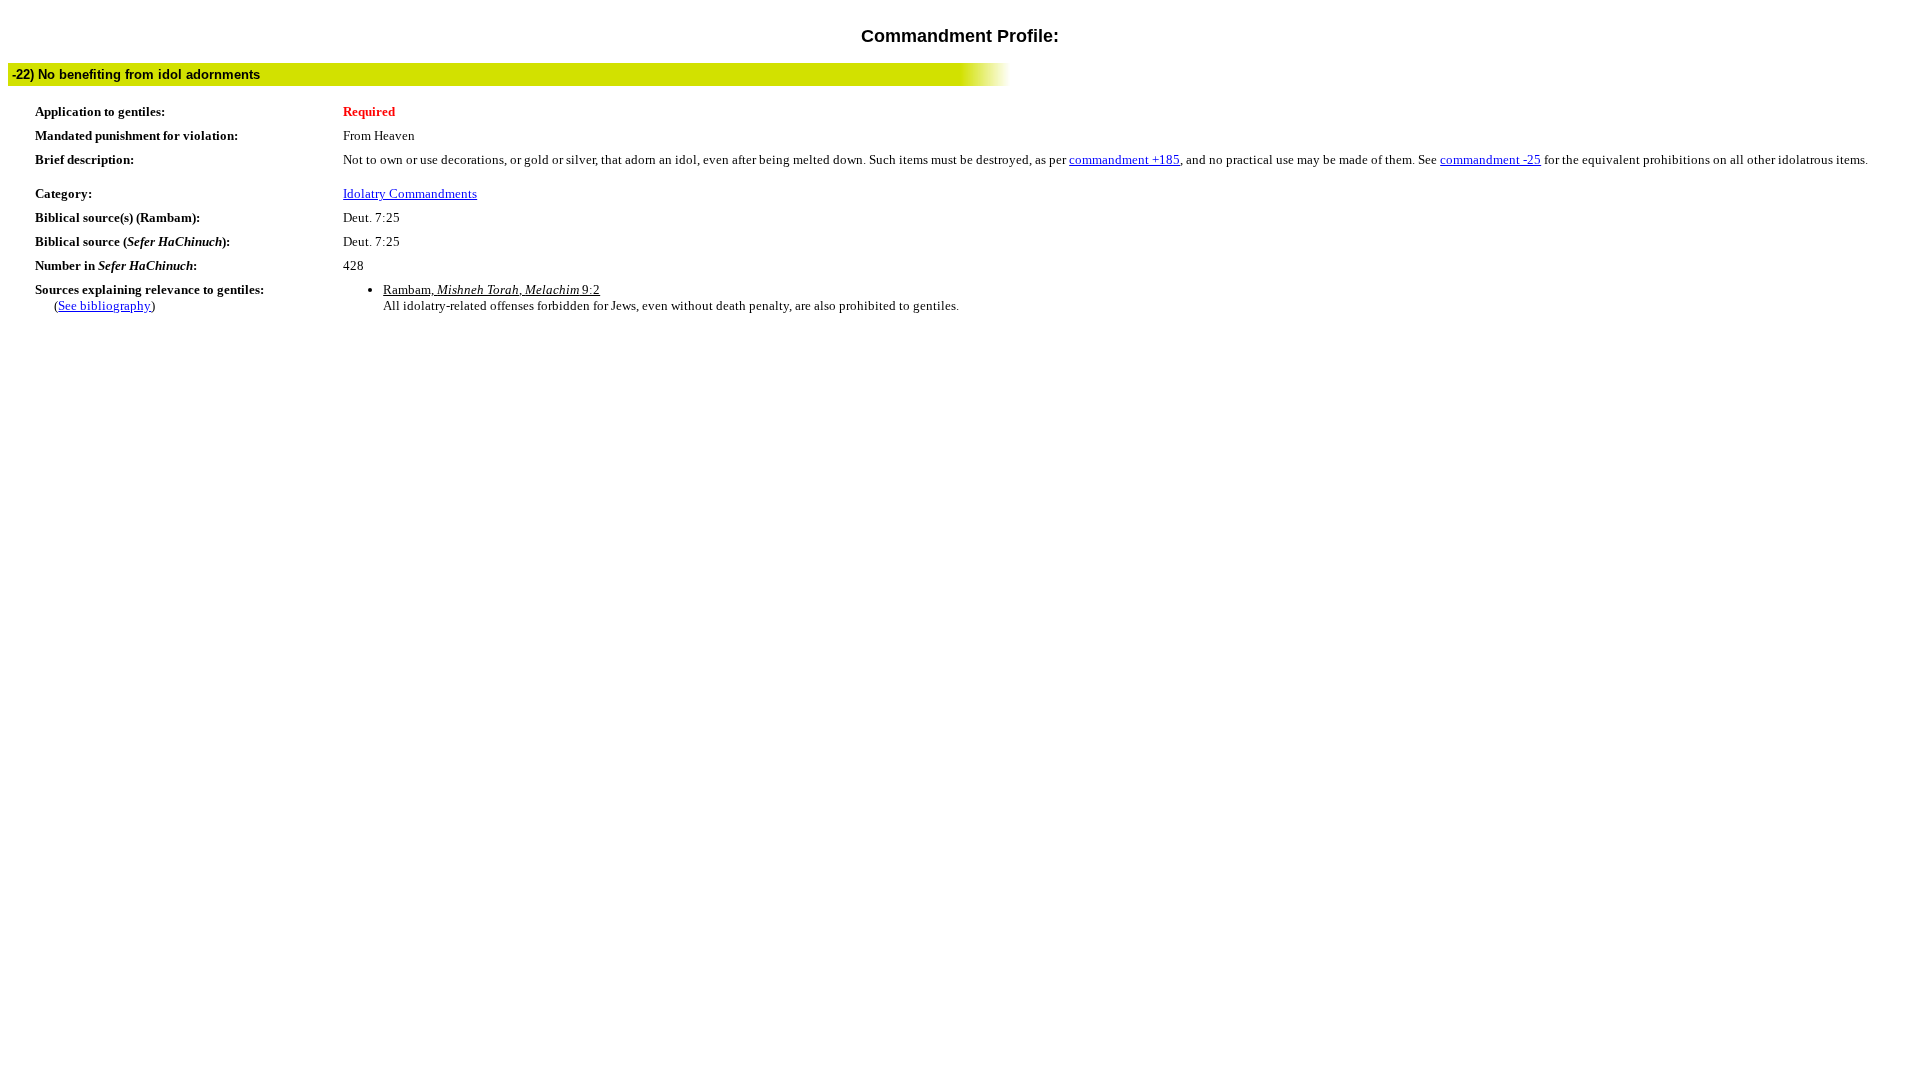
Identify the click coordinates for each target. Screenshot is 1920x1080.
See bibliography (104, 305)
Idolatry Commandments (410, 193)
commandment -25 (1490, 159)
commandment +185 (1124, 159)
